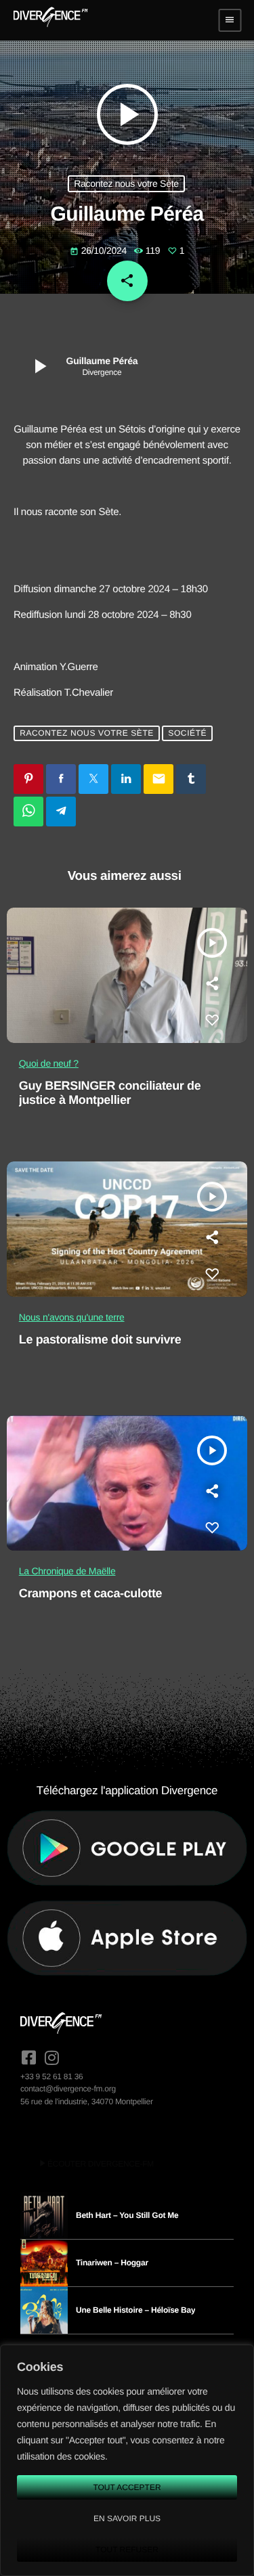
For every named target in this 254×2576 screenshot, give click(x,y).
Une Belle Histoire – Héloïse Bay (135, 2310)
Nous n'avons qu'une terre (72, 1317)
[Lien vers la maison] (50, 20)
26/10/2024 (100, 250)
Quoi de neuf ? (49, 1063)
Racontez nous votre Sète (126, 183)
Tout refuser (127, 2550)
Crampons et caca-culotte (90, 1593)
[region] (127, 2460)
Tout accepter (127, 2487)
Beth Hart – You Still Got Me (127, 2215)
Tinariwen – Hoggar (112, 2263)
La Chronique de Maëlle (67, 1571)
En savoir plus (127, 2518)
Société (187, 734)
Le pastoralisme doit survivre (100, 1339)
